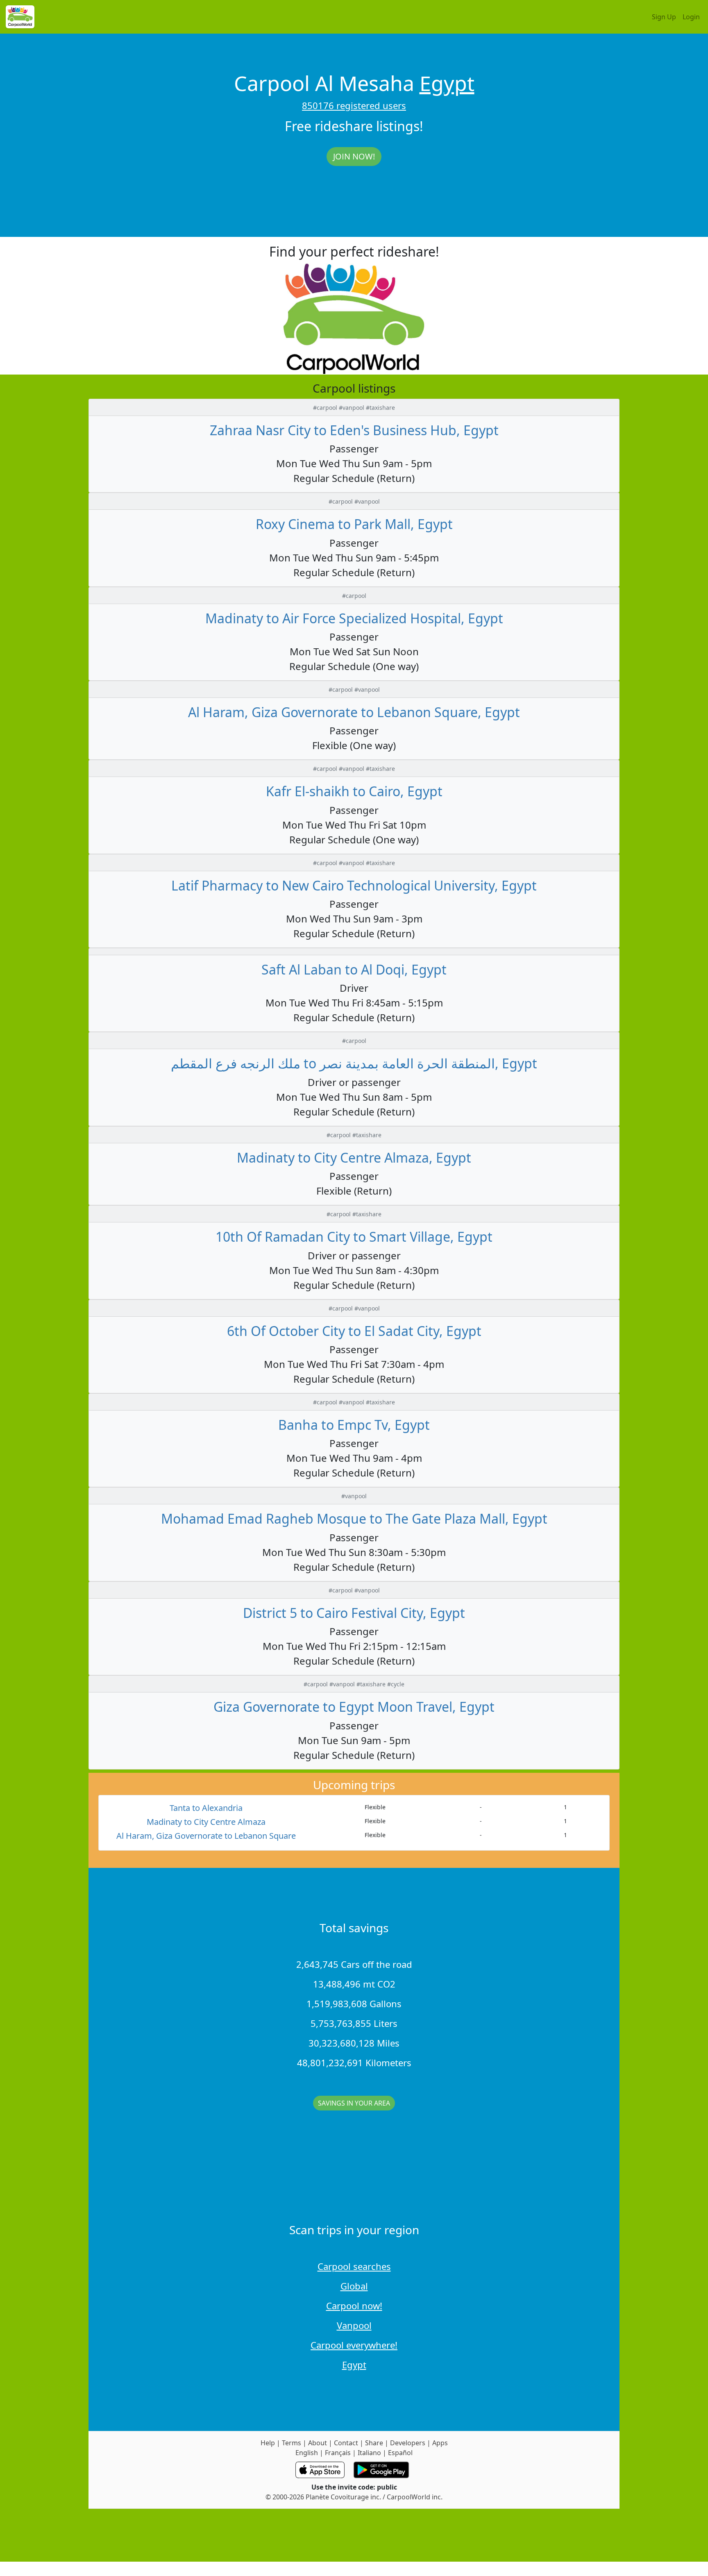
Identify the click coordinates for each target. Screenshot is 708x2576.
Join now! (354, 156)
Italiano (369, 2453)
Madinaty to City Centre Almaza (206, 1822)
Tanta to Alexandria (206, 1808)
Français (338, 2453)
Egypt (447, 83)
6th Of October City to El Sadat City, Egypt (354, 1331)
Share (374, 2443)
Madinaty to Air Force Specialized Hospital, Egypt (354, 618)
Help (268, 2443)
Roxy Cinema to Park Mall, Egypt (354, 524)
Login (691, 17)
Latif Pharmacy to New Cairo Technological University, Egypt (354, 885)
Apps (440, 2443)
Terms (292, 2443)
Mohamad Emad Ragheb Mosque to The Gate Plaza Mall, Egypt (354, 1519)
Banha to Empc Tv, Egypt (354, 1425)
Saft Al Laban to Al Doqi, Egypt (354, 969)
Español (400, 2453)
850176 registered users (354, 105)
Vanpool (354, 2325)
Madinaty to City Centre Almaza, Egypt (354, 1157)
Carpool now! (354, 2306)
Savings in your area (354, 2103)
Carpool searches (354, 2266)
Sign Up (664, 17)
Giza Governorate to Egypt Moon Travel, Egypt (354, 1707)
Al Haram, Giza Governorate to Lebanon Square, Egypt (354, 712)
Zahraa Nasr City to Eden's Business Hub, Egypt (354, 430)
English (307, 2453)
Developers (408, 2443)
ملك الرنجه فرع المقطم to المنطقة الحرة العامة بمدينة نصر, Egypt (354, 1063)
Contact (346, 2443)
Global (354, 2286)
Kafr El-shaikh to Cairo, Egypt (354, 791)
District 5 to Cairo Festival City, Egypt (354, 1613)
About (318, 2443)
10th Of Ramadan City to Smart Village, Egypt (354, 1237)
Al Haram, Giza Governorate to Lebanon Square (206, 1836)
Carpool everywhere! (354, 2345)
